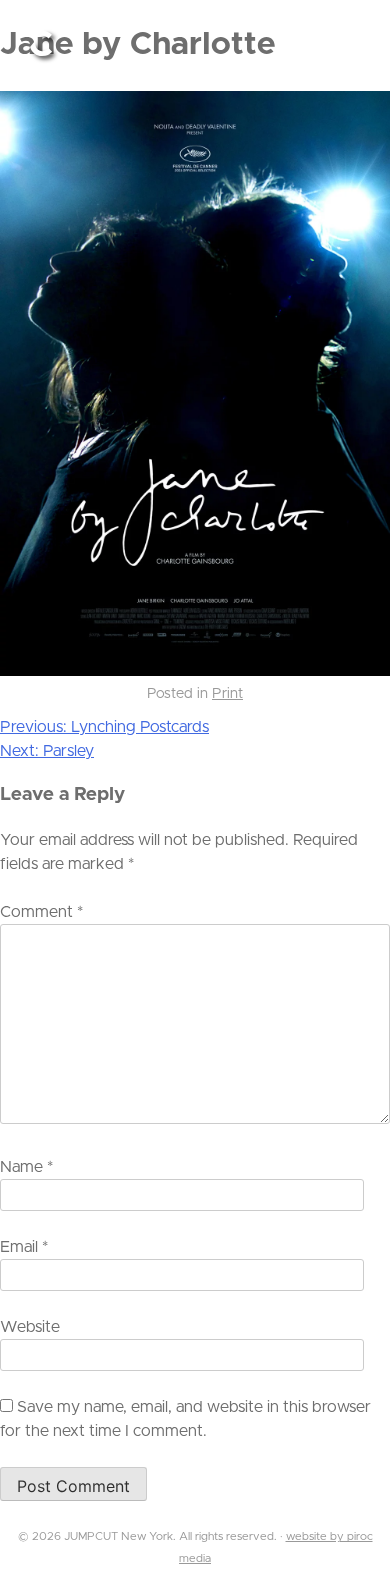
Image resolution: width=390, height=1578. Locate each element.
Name (26, 1167)
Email (24, 1247)
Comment (41, 912)
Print (227, 694)
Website (30, 1327)
